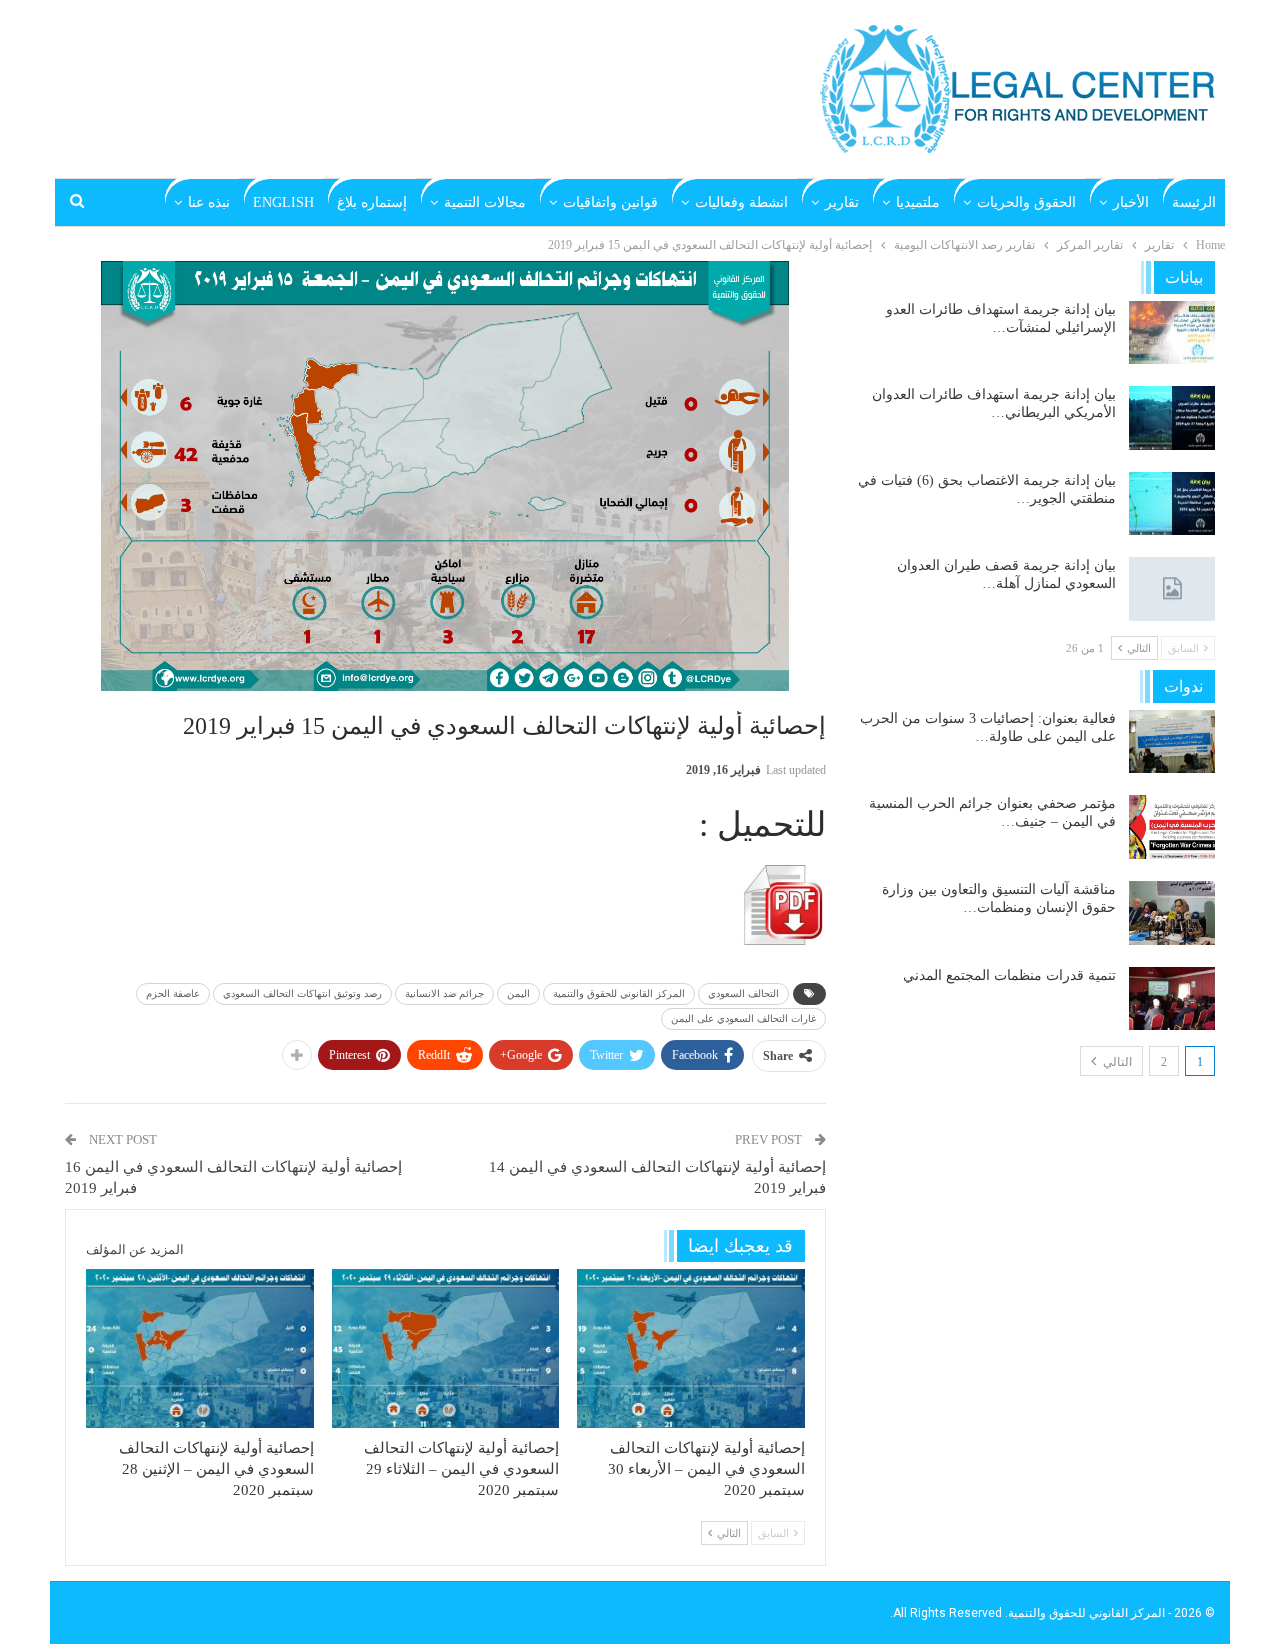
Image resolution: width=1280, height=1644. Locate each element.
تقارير (842, 202)
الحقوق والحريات (1026, 202)
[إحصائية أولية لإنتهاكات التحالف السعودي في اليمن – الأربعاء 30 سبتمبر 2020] (691, 1348)
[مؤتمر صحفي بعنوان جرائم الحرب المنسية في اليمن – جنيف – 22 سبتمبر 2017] (1172, 827)
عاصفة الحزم (173, 993)
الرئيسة (1194, 202)
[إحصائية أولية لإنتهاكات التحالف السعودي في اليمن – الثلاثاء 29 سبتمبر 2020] (446, 1348)
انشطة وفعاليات (741, 202)
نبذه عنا (209, 202)
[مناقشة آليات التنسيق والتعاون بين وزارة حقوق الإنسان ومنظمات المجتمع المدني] (1172, 913)
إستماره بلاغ (372, 202)
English (283, 202)
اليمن (518, 993)
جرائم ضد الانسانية (444, 993)
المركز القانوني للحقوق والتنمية (619, 993)
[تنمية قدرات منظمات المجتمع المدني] (1172, 999)
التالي (1116, 1062)
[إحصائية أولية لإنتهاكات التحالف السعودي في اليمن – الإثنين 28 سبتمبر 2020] (200, 1348)
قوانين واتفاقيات (610, 202)
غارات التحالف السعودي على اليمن (743, 1018)
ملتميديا (918, 202)
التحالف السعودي (743, 993)
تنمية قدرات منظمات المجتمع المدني (1009, 975)
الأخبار (1131, 202)
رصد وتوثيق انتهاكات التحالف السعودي (302, 993)
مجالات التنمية (485, 202)
